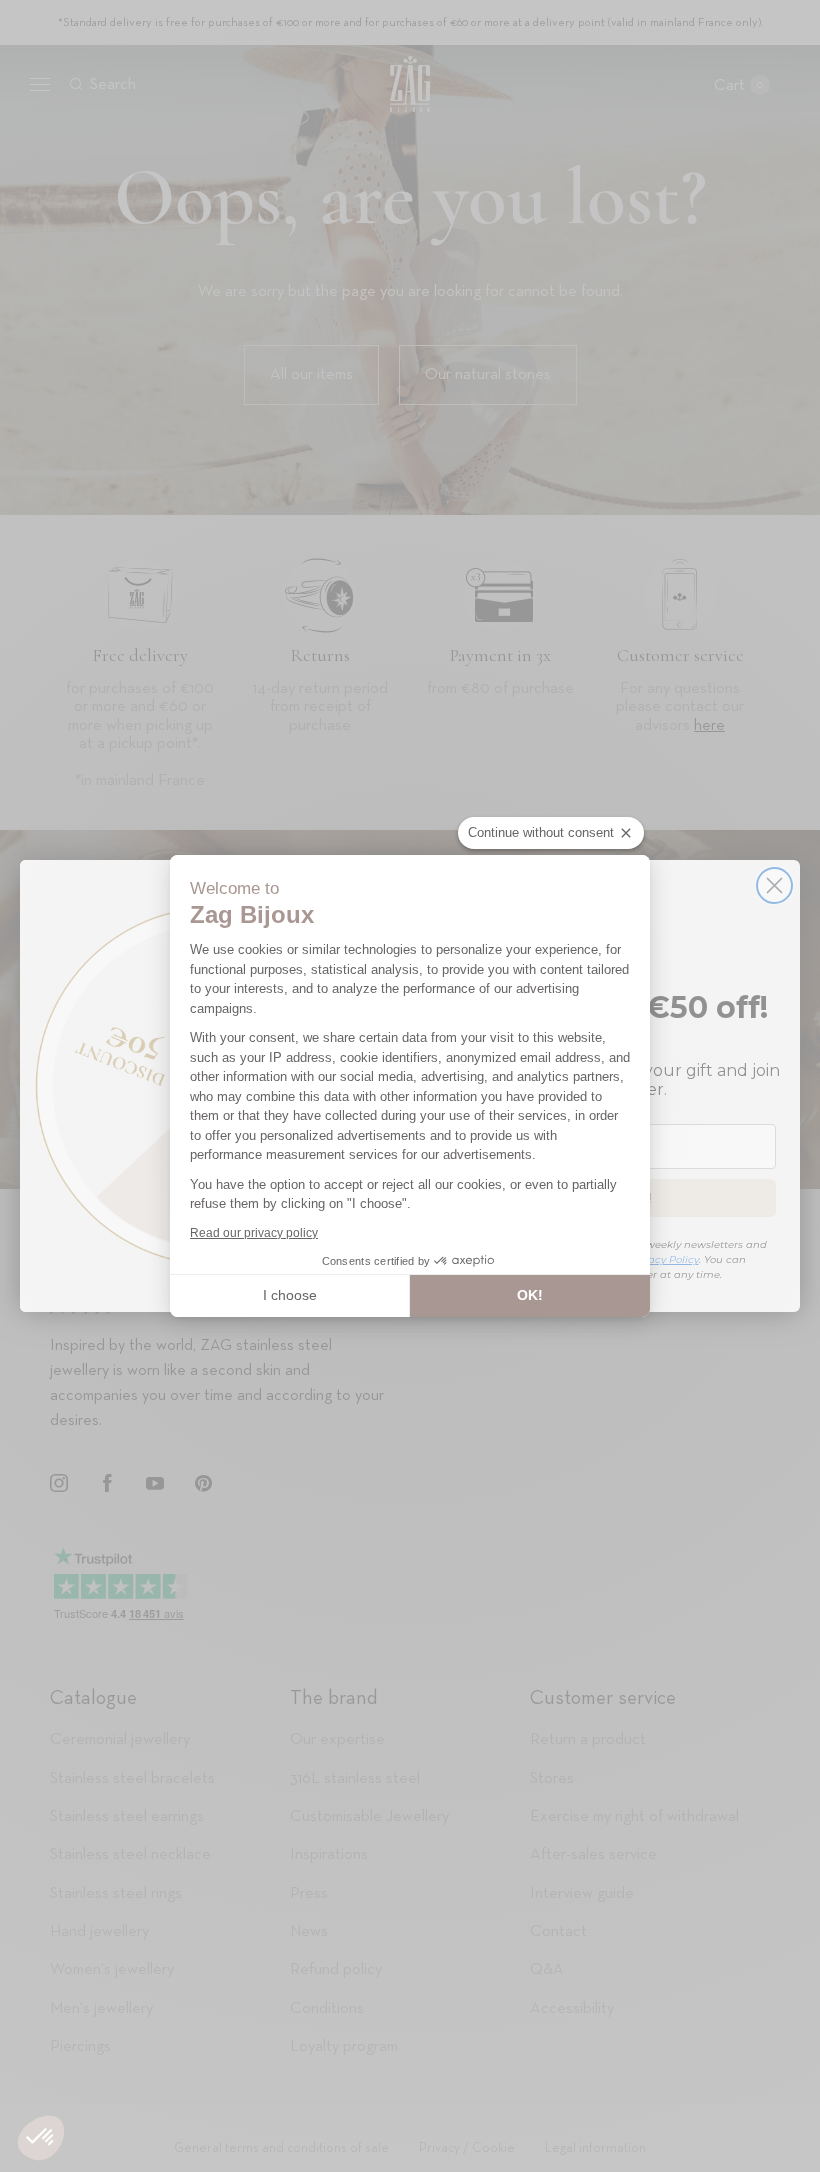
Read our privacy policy (254, 1233)
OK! (530, 1295)
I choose (290, 1295)
